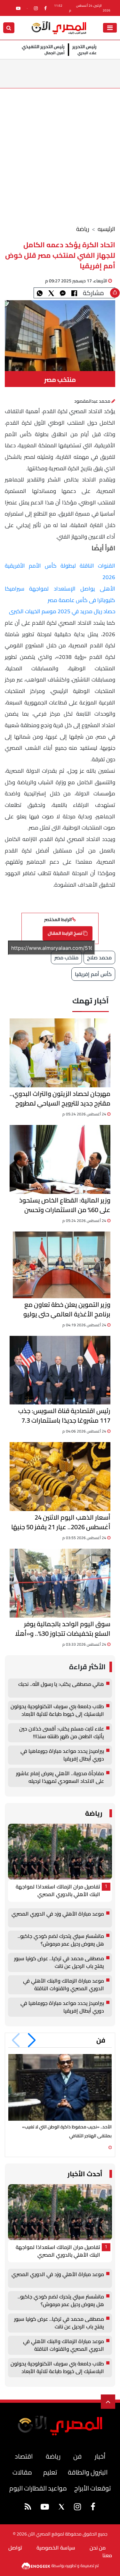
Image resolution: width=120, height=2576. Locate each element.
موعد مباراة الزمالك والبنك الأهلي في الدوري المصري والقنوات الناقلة (64, 1985)
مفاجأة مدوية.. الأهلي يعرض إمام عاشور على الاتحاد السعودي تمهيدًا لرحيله (60, 1777)
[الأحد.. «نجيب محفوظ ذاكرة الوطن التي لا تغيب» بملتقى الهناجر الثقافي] (60, 2087)
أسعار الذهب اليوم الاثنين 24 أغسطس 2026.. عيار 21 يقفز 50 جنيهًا (61, 1522)
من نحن (98, 2548)
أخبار (100, 2456)
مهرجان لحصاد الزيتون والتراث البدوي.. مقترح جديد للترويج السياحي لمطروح (60, 1098)
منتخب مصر (66, 957)
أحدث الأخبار (85, 2174)
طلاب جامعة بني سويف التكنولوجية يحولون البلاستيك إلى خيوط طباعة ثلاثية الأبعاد (57, 1710)
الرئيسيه (106, 229)
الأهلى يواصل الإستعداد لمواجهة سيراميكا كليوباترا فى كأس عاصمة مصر (60, 594)
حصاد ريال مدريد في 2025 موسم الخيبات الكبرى (62, 611)
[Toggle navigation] (110, 28)
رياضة (83, 229)
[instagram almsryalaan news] (36, 8)
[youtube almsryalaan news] (18, 8)
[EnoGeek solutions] (36, 2565)
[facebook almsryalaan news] (45, 8)
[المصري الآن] (59, 27)
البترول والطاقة (88, 2472)
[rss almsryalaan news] (28, 2508)
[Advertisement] (60, 151)
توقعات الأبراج (92, 2488)
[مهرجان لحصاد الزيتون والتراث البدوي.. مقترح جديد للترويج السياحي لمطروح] (60, 1053)
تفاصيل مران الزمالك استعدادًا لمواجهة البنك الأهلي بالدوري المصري (58, 1891)
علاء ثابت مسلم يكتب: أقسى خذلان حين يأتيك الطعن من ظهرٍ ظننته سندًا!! (62, 1733)
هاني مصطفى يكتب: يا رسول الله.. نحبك (61, 1684)
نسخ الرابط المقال (65, 933)
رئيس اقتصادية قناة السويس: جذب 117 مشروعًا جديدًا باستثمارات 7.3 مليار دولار (64, 1416)
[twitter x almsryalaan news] (61, 2507)
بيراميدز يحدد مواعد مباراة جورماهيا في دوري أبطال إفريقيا (62, 1755)
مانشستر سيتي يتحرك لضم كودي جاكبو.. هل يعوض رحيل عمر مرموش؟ (61, 1940)
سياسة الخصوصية (56, 2548)
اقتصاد (24, 2456)
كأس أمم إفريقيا (93, 974)
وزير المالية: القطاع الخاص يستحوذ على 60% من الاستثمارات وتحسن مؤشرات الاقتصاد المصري (65, 1205)
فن (101, 2040)
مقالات (22, 2472)
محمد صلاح (99, 957)
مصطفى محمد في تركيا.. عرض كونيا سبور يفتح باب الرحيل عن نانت (59, 1962)
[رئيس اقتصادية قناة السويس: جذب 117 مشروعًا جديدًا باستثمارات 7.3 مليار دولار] (60, 1370)
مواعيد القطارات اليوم (38, 2488)
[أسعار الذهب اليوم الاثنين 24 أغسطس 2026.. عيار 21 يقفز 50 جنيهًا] (60, 1477)
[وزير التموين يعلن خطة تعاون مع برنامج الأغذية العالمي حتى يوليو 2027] (62, 1265)
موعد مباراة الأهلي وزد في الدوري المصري (58, 1914)
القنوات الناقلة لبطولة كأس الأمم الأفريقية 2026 (60, 571)
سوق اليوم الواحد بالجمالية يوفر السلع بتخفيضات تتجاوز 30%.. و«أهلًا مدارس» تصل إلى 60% (63, 1629)
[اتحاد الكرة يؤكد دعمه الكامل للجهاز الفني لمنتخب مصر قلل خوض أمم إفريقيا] (63, 293)
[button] (32, 2040)
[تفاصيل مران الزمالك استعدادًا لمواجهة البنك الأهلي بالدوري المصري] (60, 1852)
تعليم (50, 2472)
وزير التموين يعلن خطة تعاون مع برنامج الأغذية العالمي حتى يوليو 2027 (67, 1309)
